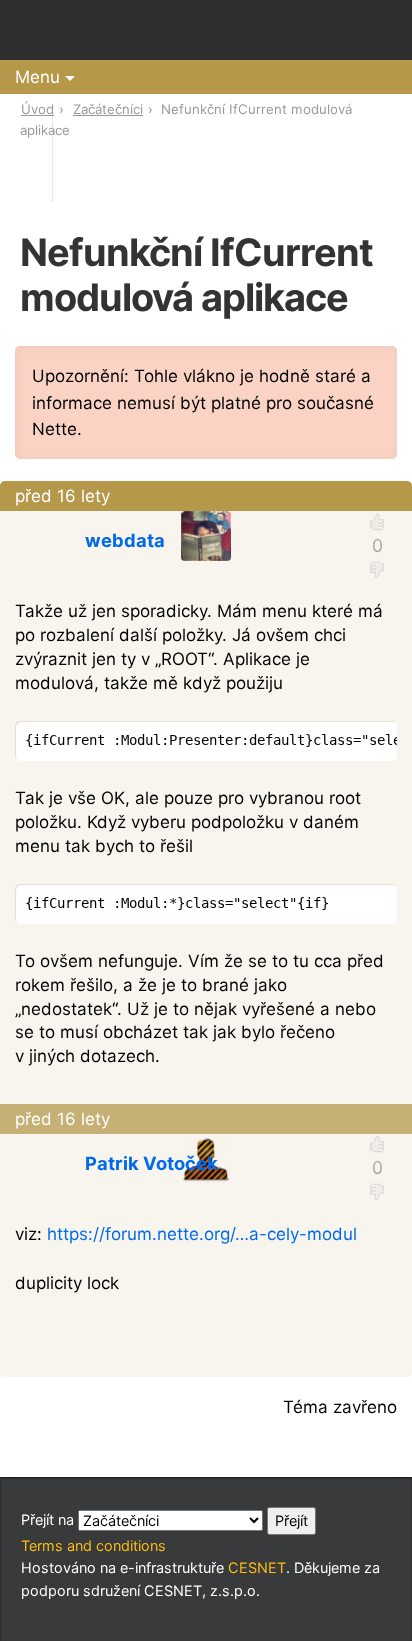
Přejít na (49, 1519)
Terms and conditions (93, 1545)
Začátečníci (108, 109)
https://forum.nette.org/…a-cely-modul (202, 1234)
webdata (125, 540)
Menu (37, 77)
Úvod (37, 109)
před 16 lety (62, 496)
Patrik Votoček (151, 1163)
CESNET (257, 1567)
